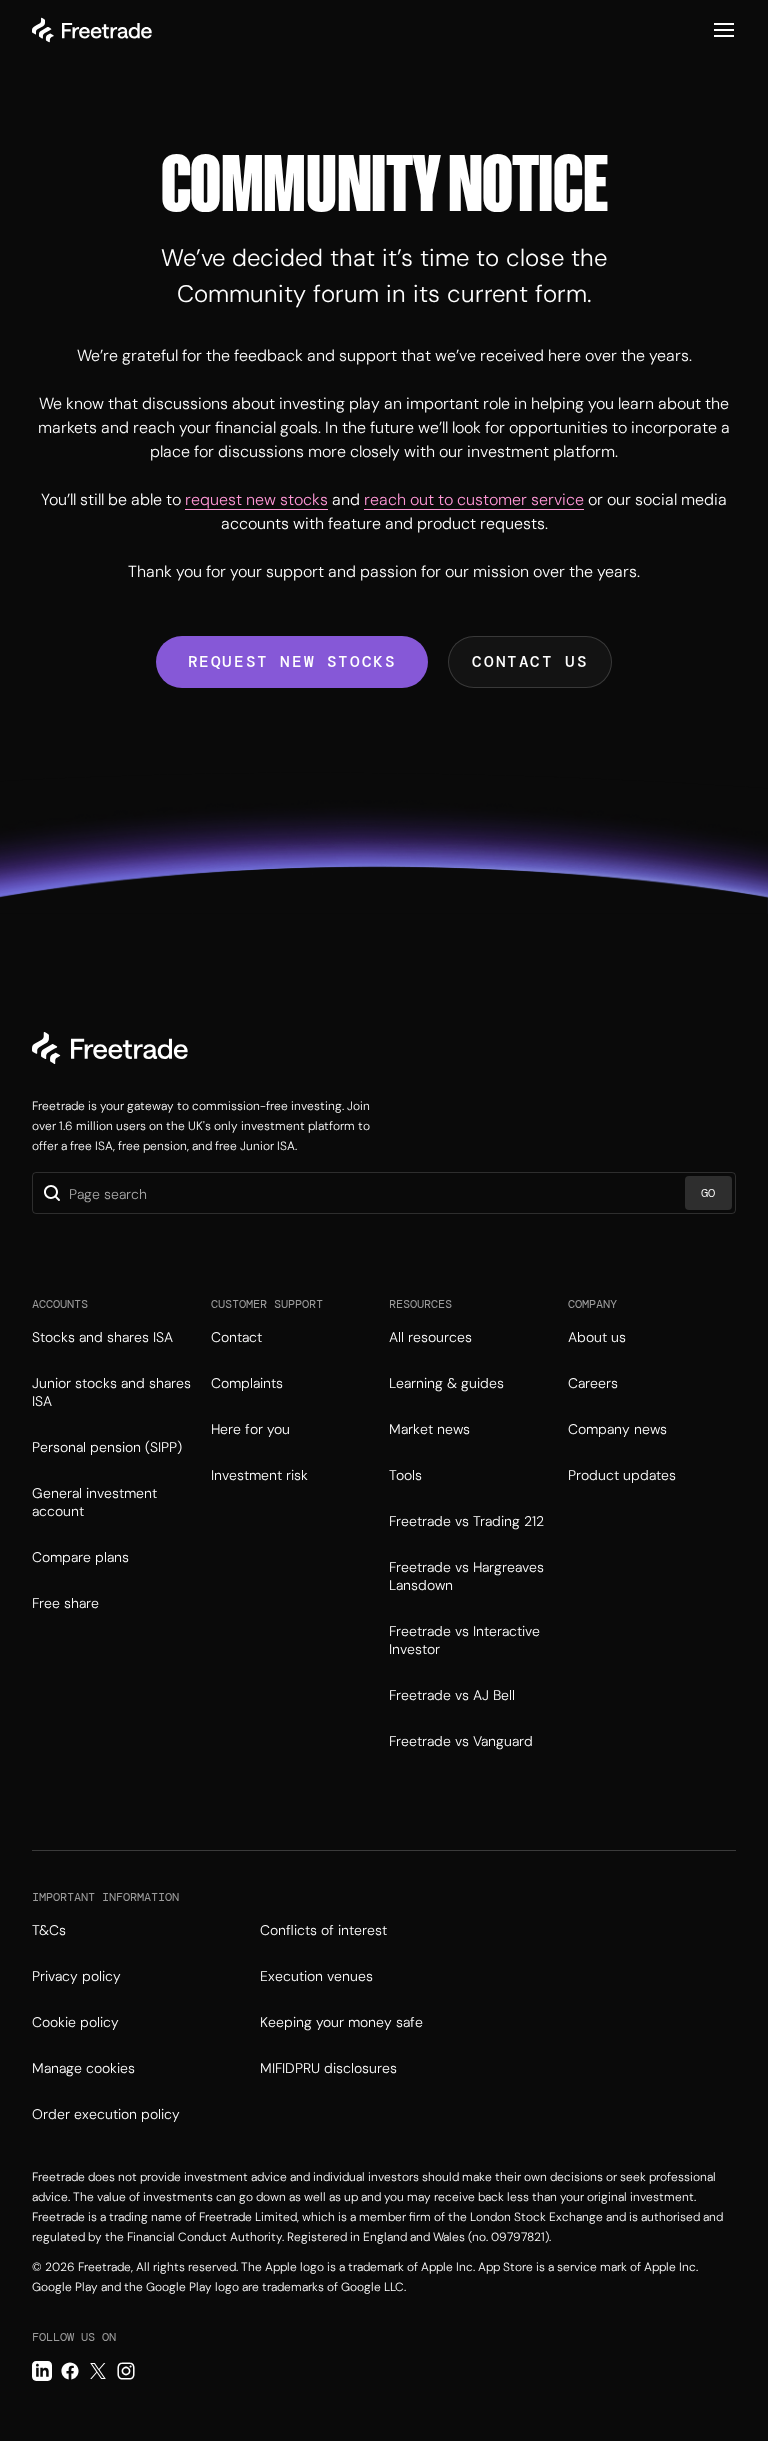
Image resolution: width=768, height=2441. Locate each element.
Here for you (250, 1429)
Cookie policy (75, 2022)
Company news (617, 1429)
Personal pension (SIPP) (107, 1447)
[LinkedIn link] (42, 2371)
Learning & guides (446, 1383)
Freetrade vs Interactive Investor (464, 1640)
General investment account (94, 1502)
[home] (92, 30)
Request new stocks (292, 661)
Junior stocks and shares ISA (111, 1392)
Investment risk (259, 1475)
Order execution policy (106, 2114)
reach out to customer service (474, 499)
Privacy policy (76, 1976)
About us (597, 1337)
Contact (236, 1337)
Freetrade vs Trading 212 (466, 1521)
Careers (593, 1383)
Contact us (530, 661)
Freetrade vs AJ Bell (452, 1695)
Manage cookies (83, 2068)
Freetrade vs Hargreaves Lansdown (466, 1576)
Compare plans (80, 1557)
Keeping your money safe (341, 2022)
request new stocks (256, 499)
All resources (430, 1337)
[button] (724, 30)
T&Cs (49, 1930)
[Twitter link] (98, 2371)
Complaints (247, 1383)
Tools (405, 1475)
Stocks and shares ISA (102, 1337)
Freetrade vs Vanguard (461, 1741)
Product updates (622, 1475)
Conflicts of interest (323, 1930)
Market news (429, 1429)
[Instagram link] (126, 2371)
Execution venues (316, 1976)
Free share (65, 1603)
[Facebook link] (70, 2371)
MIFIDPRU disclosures (328, 2068)
